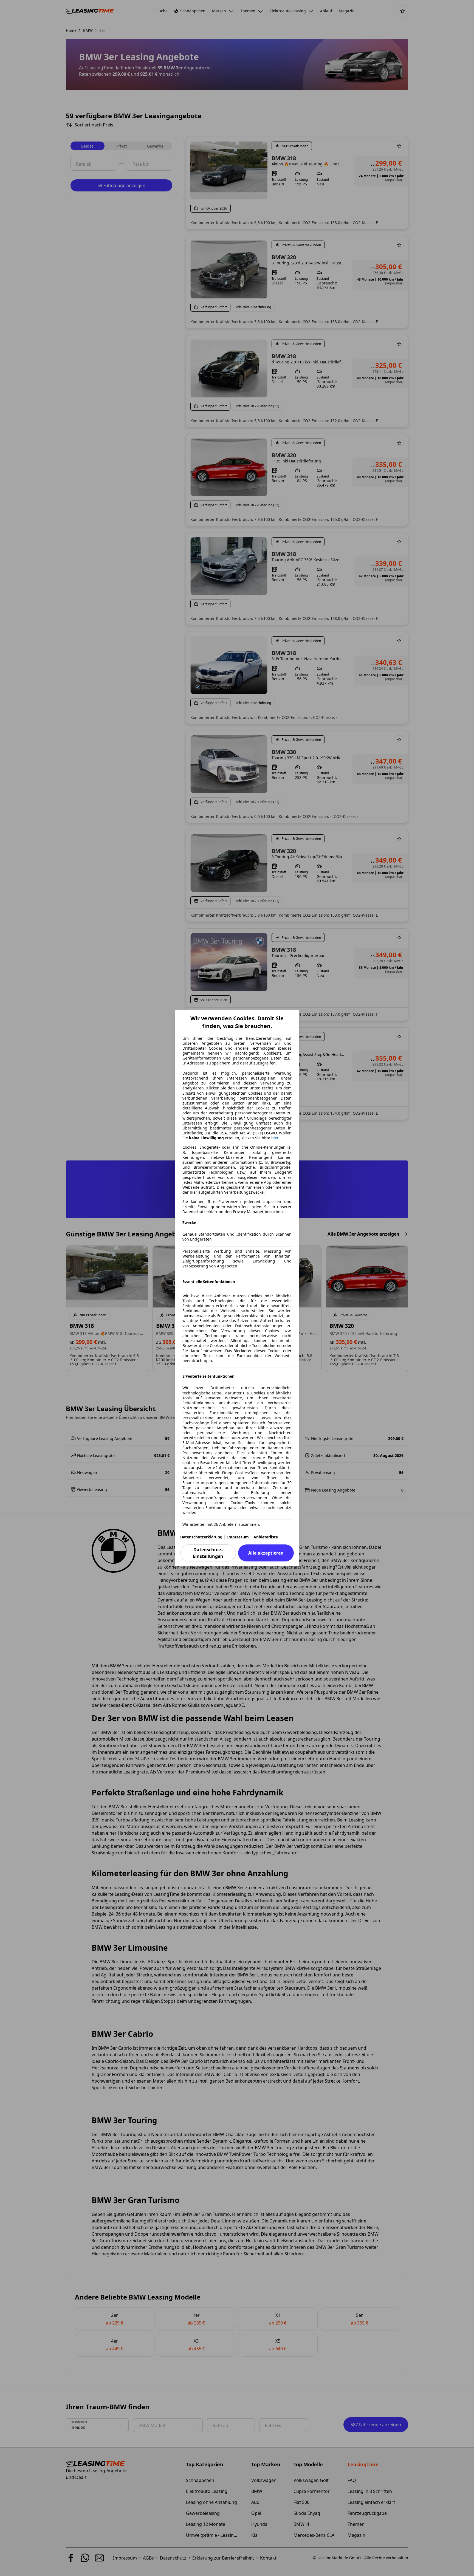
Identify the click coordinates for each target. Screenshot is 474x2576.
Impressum (238, 1537)
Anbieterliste (266, 1537)
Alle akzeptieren (266, 1553)
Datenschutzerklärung (201, 1537)
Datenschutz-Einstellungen (208, 1553)
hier (275, 1138)
